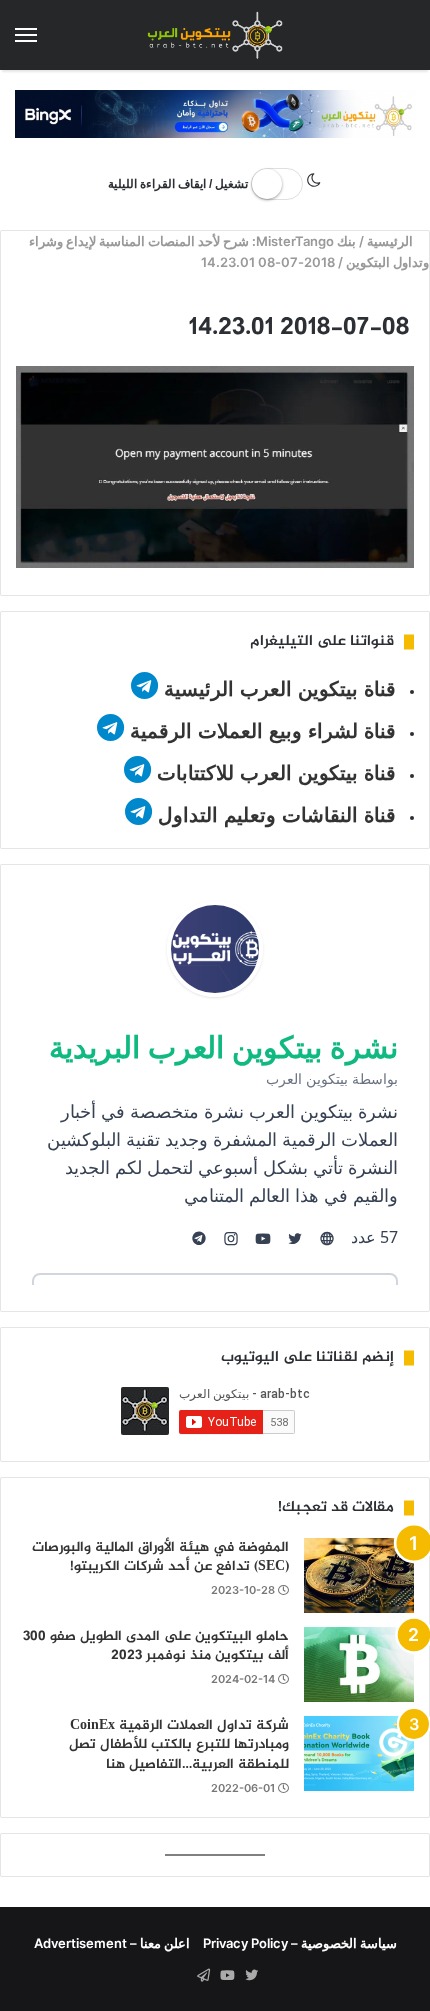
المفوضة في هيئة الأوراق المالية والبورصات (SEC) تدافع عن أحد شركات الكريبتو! (160, 1557)
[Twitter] (251, 1976)
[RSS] (179, 1976)
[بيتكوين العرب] (215, 35)
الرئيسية (392, 241)
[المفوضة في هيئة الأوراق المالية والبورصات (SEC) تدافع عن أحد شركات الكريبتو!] (359, 1575)
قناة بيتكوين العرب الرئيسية (280, 689)
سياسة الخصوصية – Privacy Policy (300, 1943)
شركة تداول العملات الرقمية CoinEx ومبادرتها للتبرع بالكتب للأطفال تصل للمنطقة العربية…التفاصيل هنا (179, 1745)
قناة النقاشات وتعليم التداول (277, 815)
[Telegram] (203, 1976)
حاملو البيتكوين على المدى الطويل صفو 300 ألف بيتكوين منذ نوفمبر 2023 (156, 1646)
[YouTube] (227, 1976)
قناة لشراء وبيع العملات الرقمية (263, 731)
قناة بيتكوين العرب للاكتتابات (273, 773)
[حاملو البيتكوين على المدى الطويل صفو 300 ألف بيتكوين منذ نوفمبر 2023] (359, 1664)
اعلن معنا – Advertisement (112, 1943)
